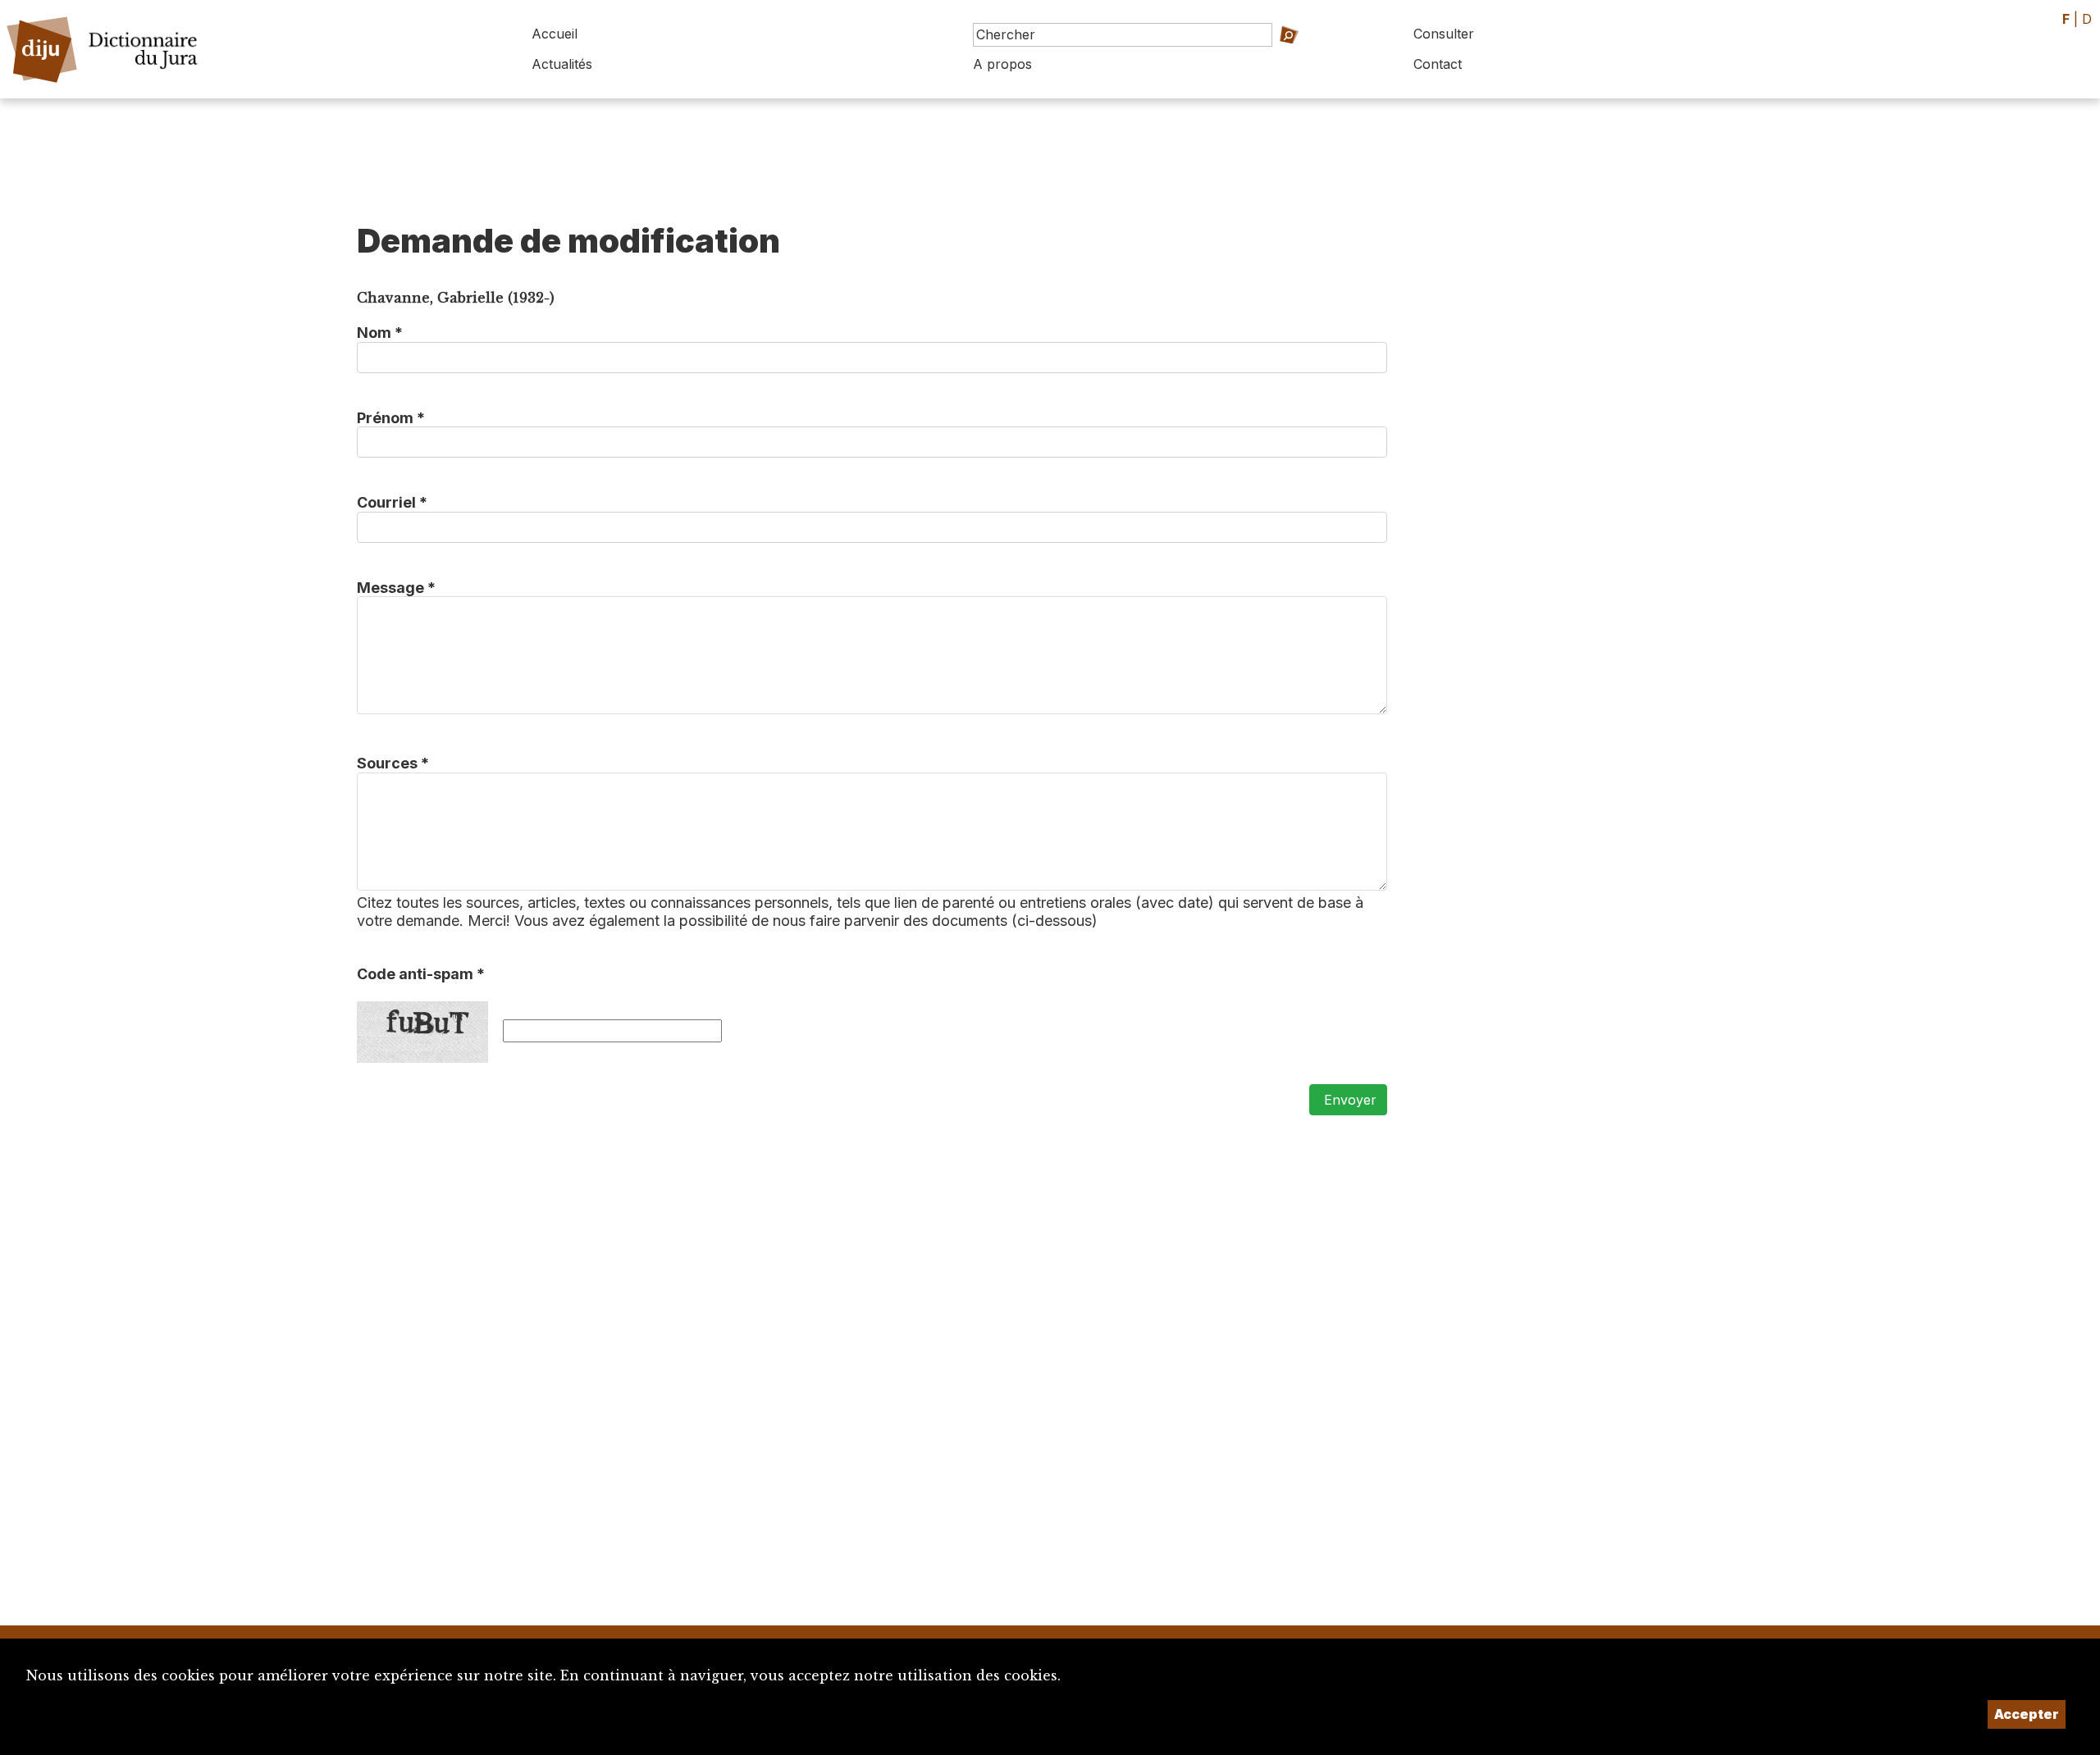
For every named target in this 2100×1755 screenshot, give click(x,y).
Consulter (1444, 34)
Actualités (562, 64)
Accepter (2027, 1714)
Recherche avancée (1285, 58)
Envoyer (1348, 1100)
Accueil (555, 34)
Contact (1438, 64)
